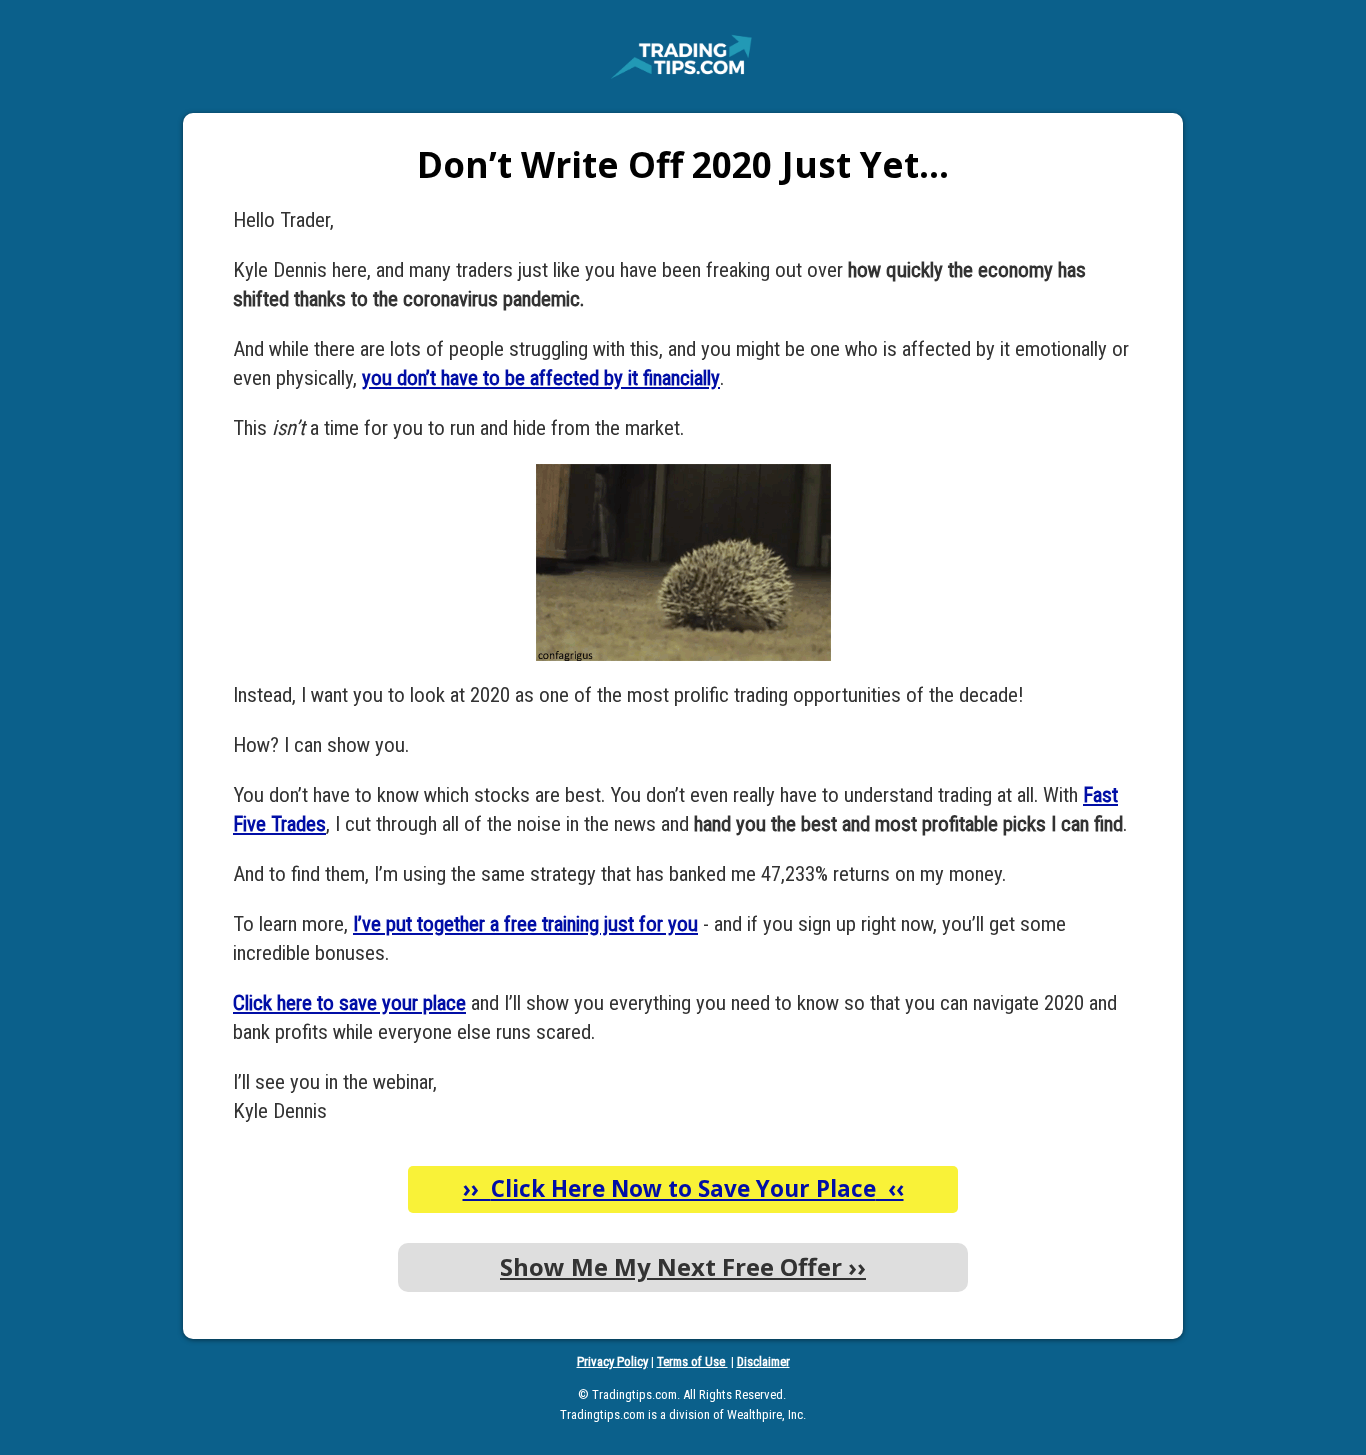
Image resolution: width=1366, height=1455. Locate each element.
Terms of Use (692, 1361)
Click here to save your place (349, 1003)
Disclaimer (763, 1361)
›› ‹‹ (683, 1188)
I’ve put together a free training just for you (525, 924)
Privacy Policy (612, 1361)
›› (683, 1266)
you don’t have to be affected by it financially (541, 378)
